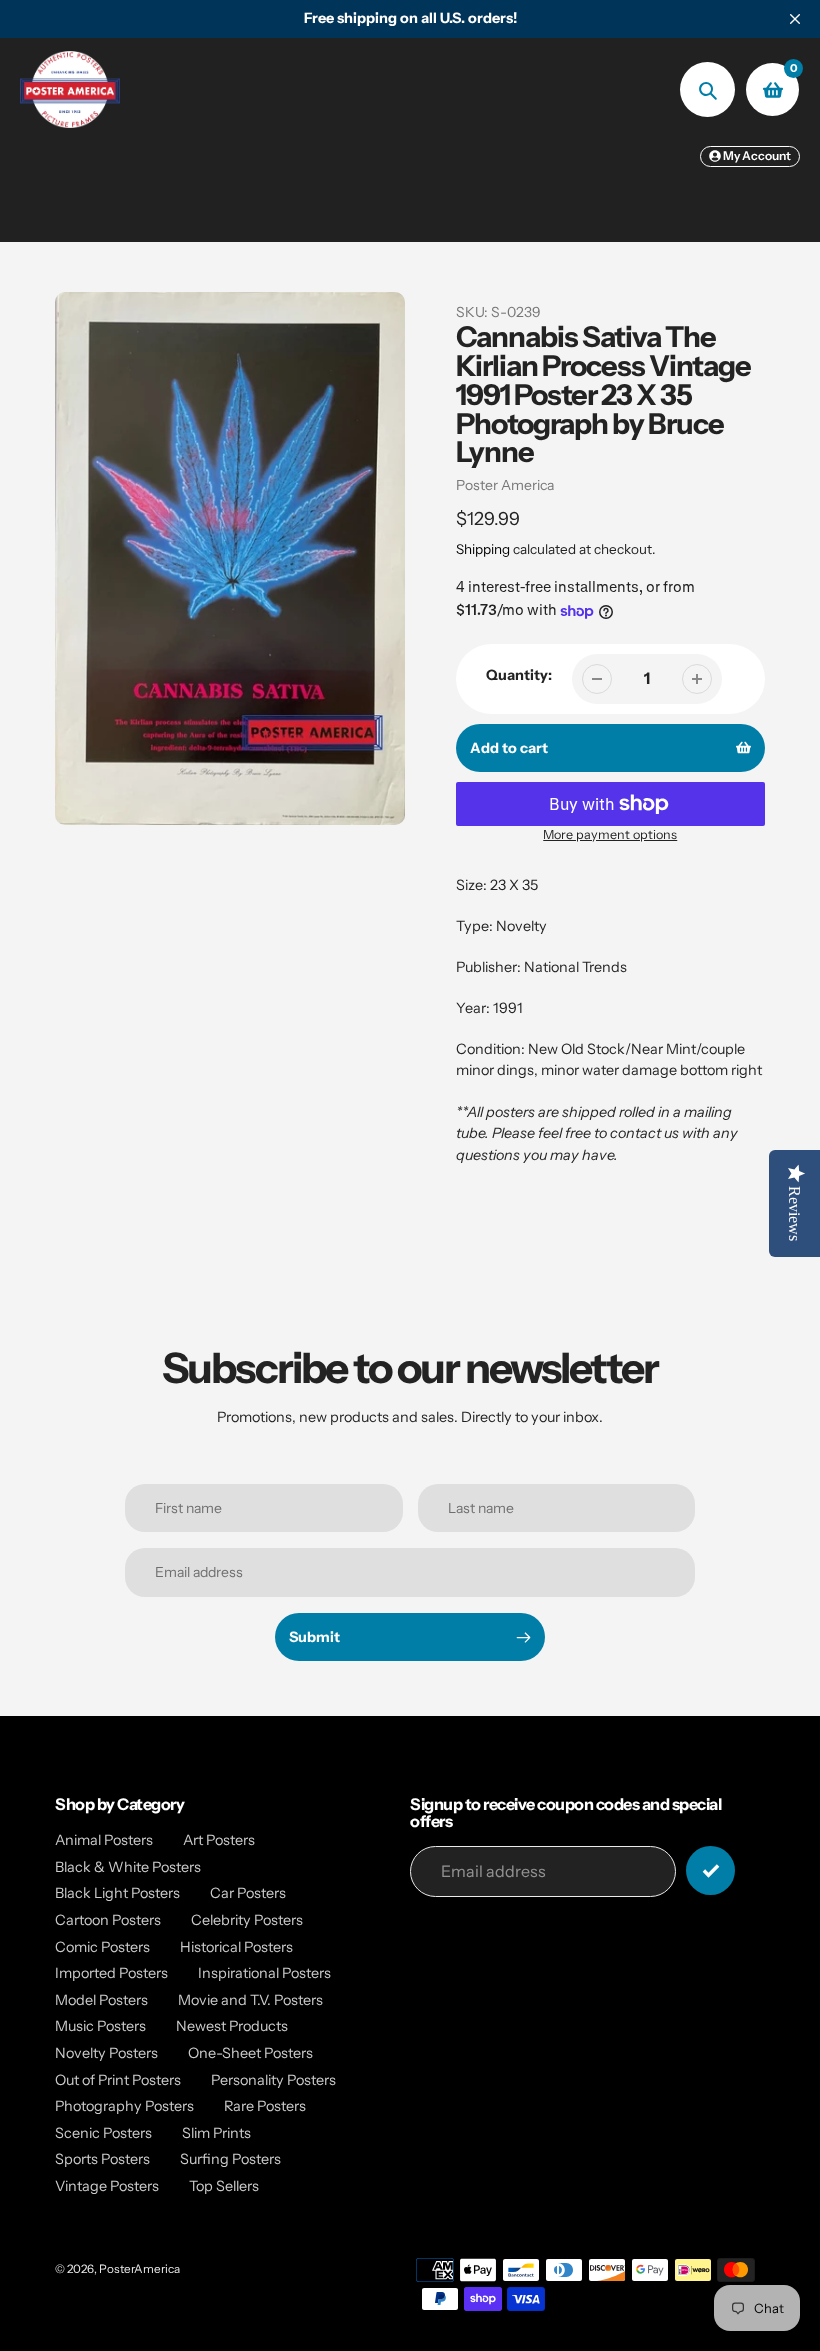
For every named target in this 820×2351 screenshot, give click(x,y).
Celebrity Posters (247, 1920)
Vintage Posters (107, 2186)
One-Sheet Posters (250, 2053)
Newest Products (232, 2026)
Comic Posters (102, 1947)
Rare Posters (265, 2106)
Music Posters (100, 2026)
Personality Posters (273, 2080)
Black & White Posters (128, 1867)
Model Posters (101, 2000)
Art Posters (219, 1840)
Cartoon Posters (108, 1920)
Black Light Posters (117, 1893)
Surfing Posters (230, 2159)
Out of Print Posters (118, 2080)
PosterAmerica (139, 2269)
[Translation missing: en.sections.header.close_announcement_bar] (795, 19)
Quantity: (519, 675)
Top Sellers (224, 2186)
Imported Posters (111, 1973)
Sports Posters (102, 2159)
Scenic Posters (103, 2133)
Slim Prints (216, 2133)
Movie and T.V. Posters (250, 2000)
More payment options (610, 834)
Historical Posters (236, 1947)
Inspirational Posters (264, 1973)
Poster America (505, 485)
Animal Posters (104, 1840)
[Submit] (710, 1870)
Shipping (483, 549)
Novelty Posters (106, 2053)
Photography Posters (124, 2106)
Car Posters (248, 1893)
